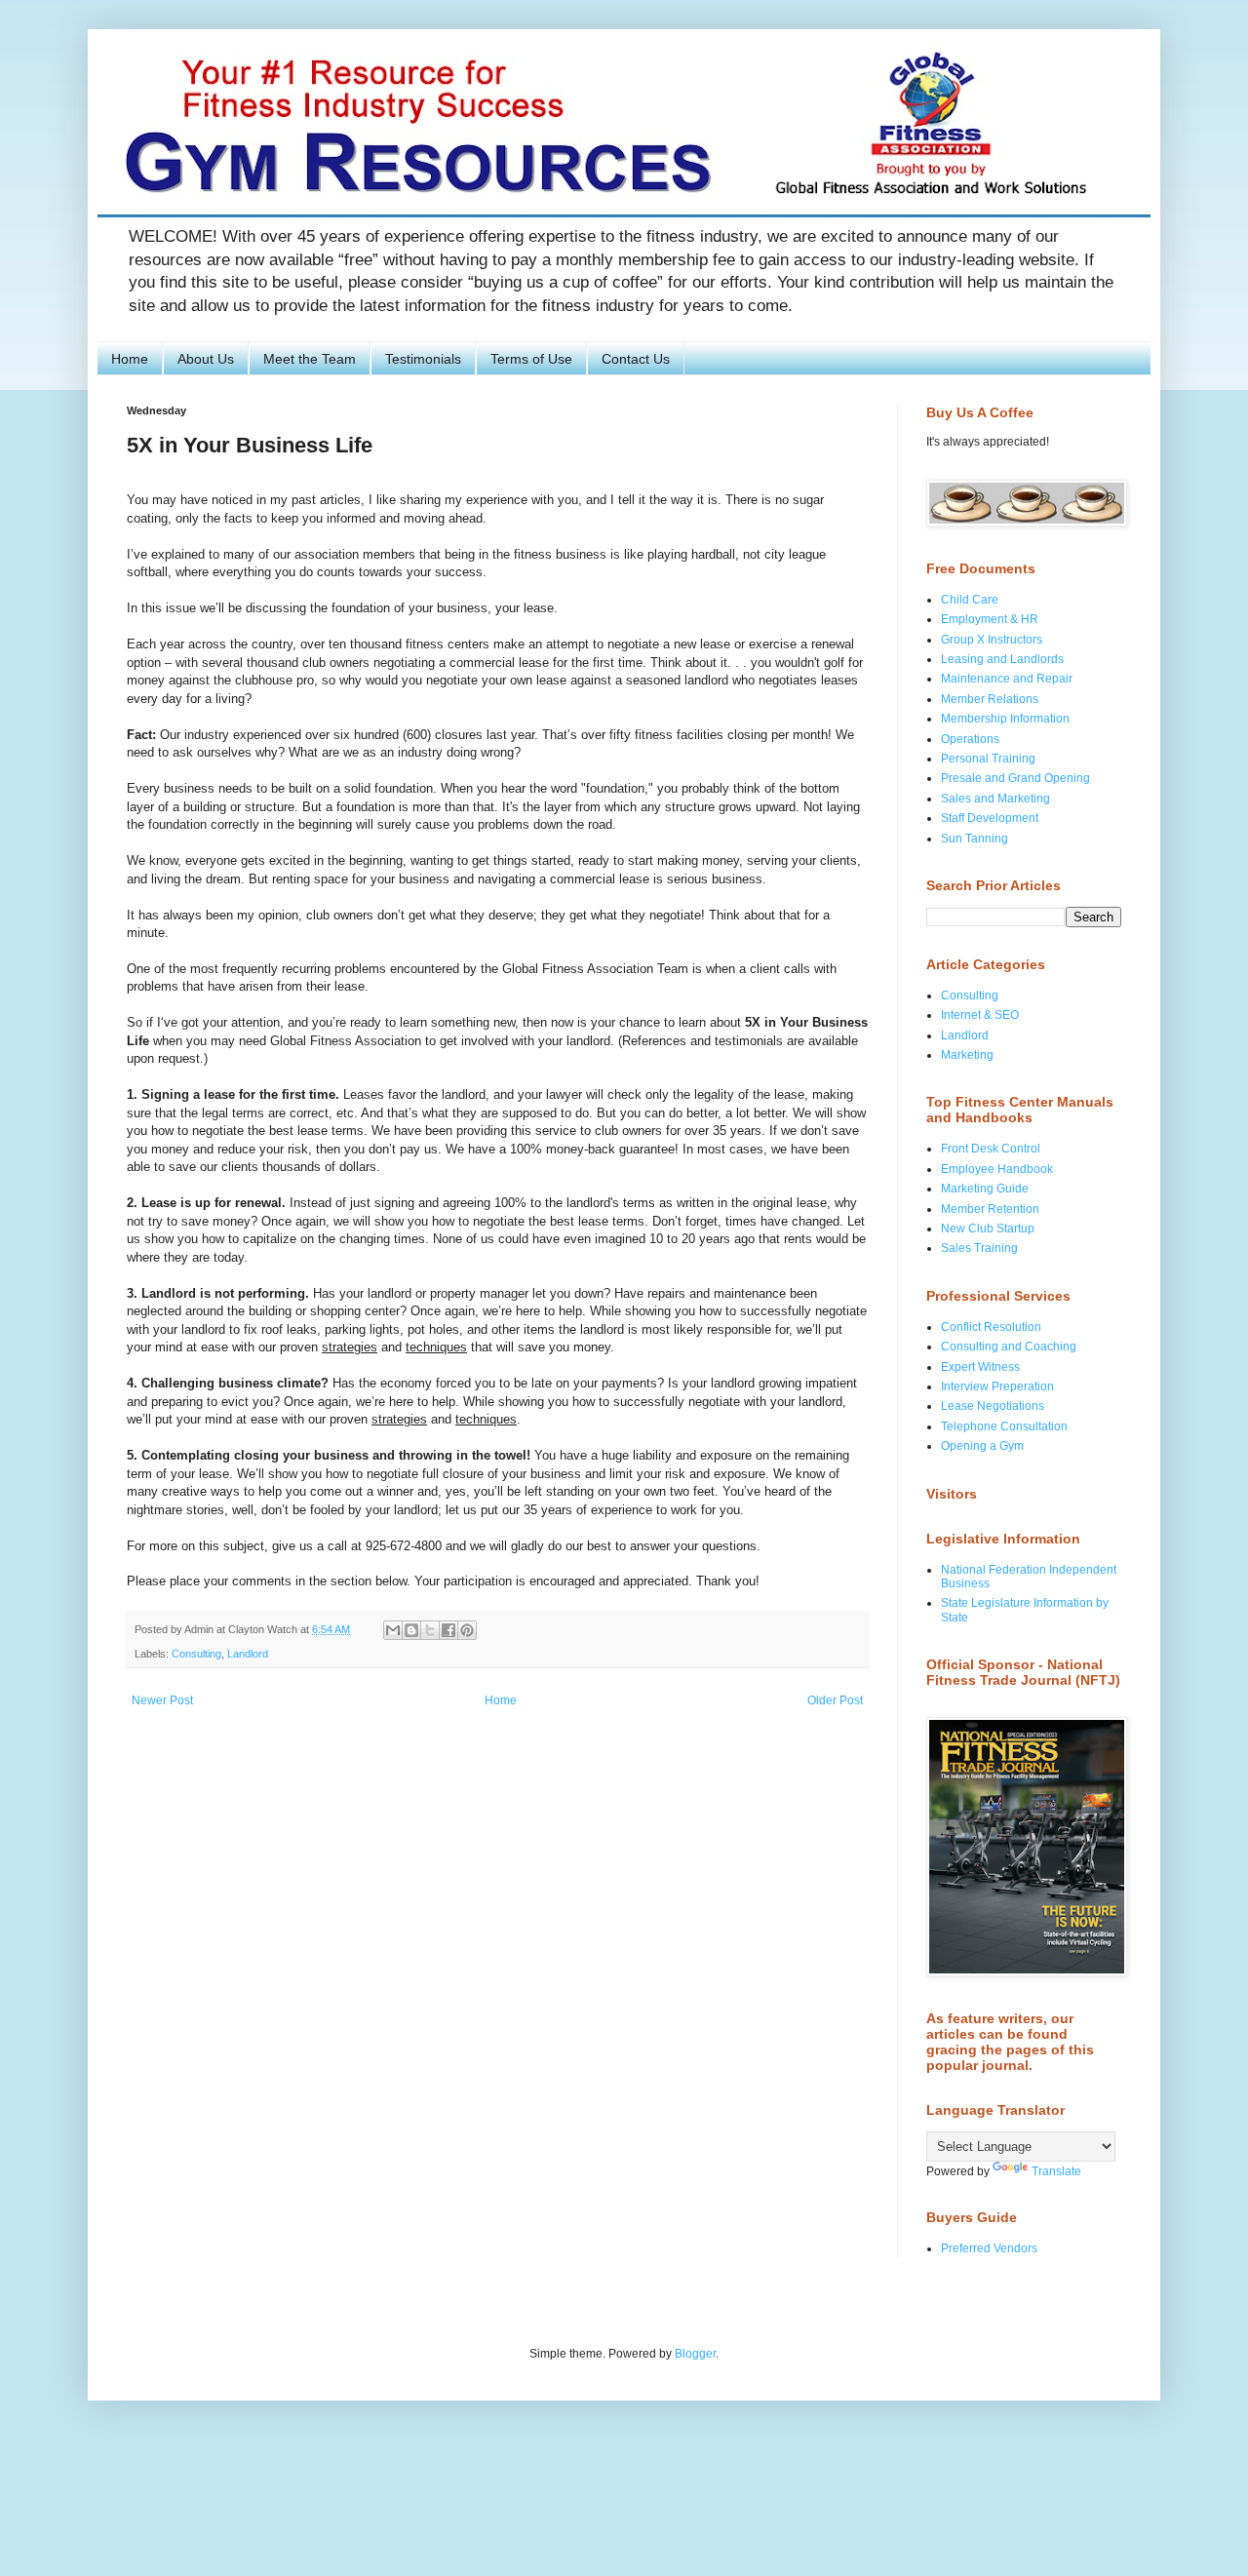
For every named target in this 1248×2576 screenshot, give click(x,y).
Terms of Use (531, 359)
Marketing (967, 1055)
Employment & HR (990, 619)
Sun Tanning (975, 839)
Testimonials (423, 359)
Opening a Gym (982, 1446)
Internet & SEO (980, 1015)
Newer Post (162, 1700)
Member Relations (990, 699)
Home (130, 359)
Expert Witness (980, 1367)
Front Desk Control (991, 1149)
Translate (1056, 2171)
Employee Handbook (997, 1169)
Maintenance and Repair (1007, 679)
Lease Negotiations (993, 1406)
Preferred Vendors (989, 2248)
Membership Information (1005, 719)
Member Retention (990, 1209)
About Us (206, 359)
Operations (970, 739)
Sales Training (979, 1248)
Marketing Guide (985, 1189)
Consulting (196, 1654)
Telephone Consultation (1004, 1426)
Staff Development (990, 818)
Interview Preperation (997, 1386)
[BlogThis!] (411, 1630)
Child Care (970, 600)
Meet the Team (310, 359)
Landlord (248, 1654)
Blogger (695, 2354)
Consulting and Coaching (1009, 1347)
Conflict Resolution (991, 1327)
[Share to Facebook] (448, 1630)
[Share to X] (430, 1630)
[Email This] (393, 1630)
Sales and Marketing (995, 799)
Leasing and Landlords (1002, 659)
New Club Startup (988, 1229)
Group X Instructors (992, 640)
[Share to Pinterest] (467, 1630)
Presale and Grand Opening (1015, 778)
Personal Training (988, 759)
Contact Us (636, 359)
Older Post (835, 1700)
